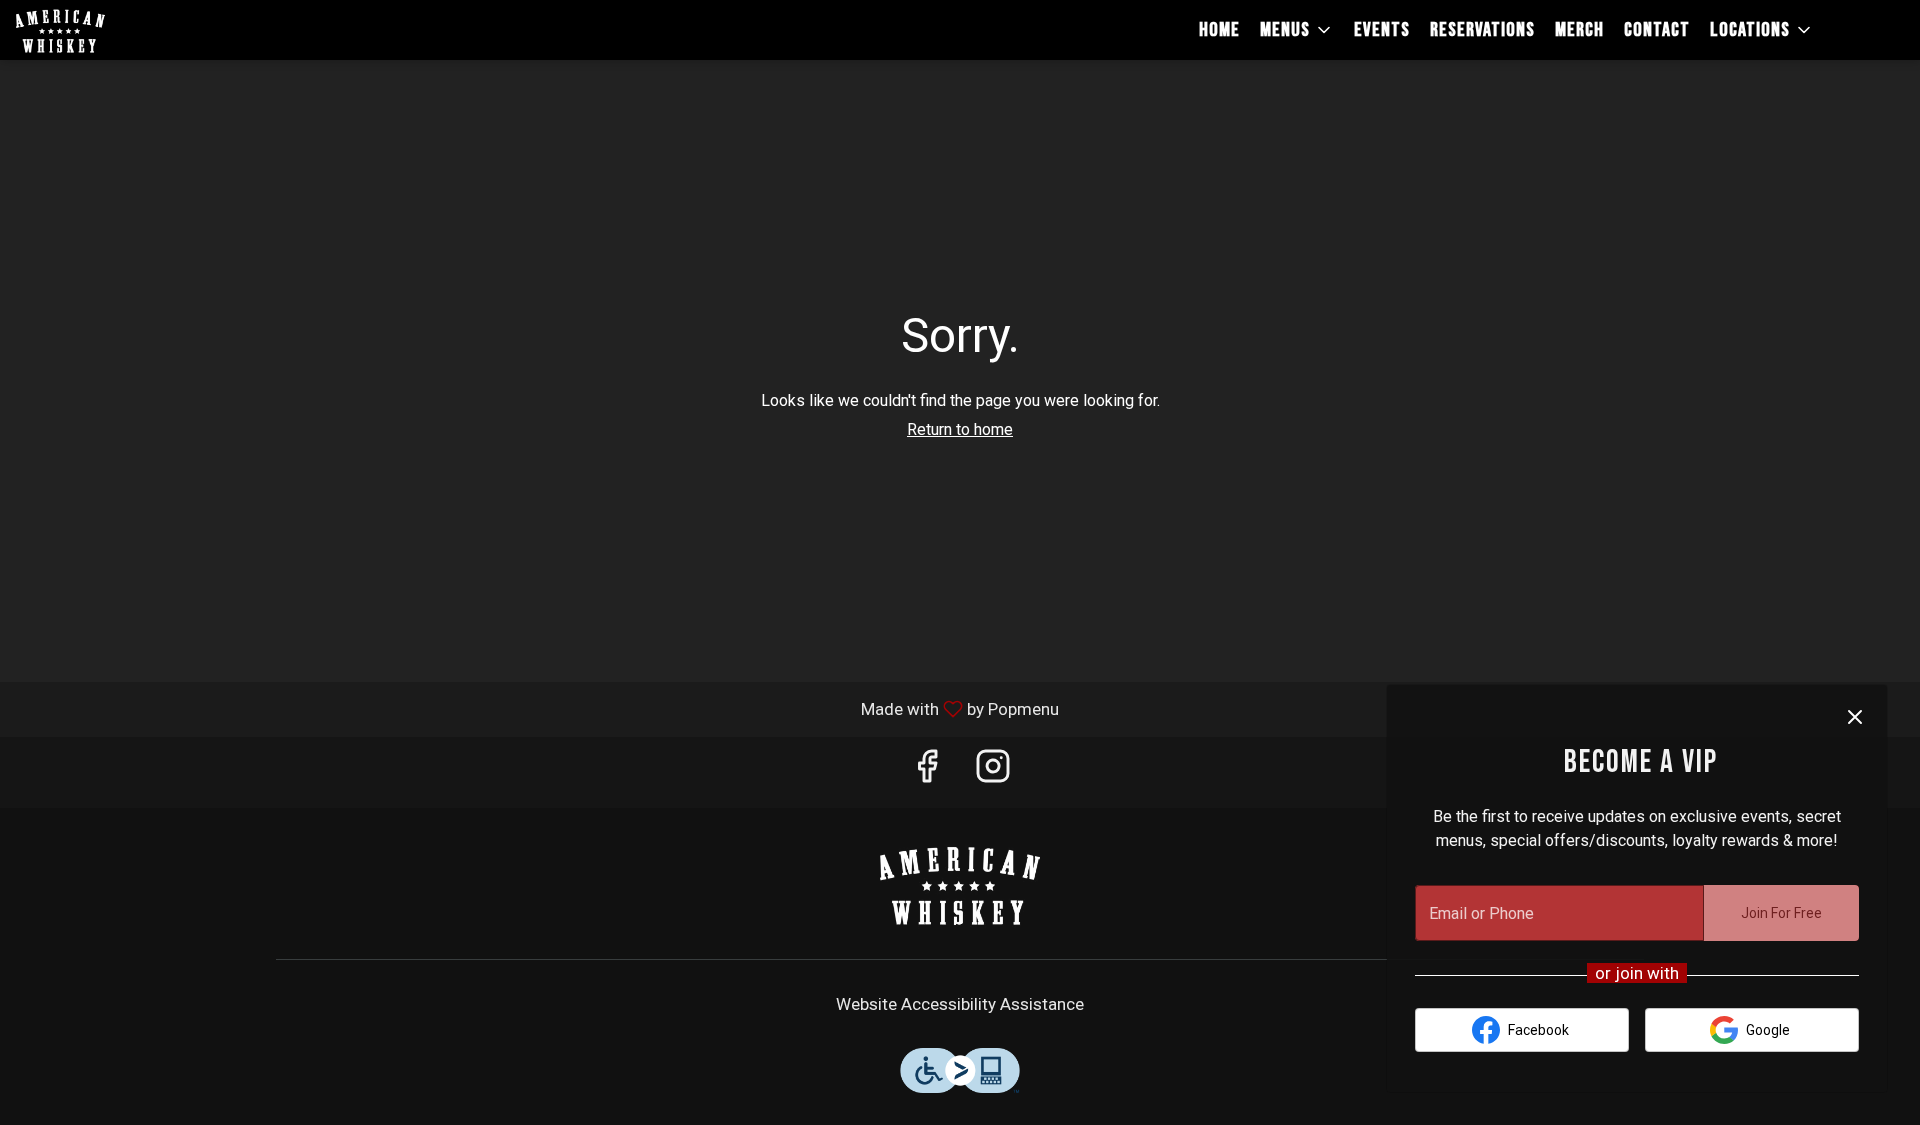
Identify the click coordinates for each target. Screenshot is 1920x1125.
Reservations (1482, 30)
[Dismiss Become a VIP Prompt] (1855, 717)
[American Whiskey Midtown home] (106, 30)
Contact (1657, 30)
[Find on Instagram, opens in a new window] (993, 772)
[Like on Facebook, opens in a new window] (927, 772)
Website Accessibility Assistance (960, 1004)
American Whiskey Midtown (960, 884)
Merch (1579, 30)
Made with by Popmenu (537, 708)
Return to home (960, 429)
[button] (1297, 30)
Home (1219, 30)
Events (1382, 30)
